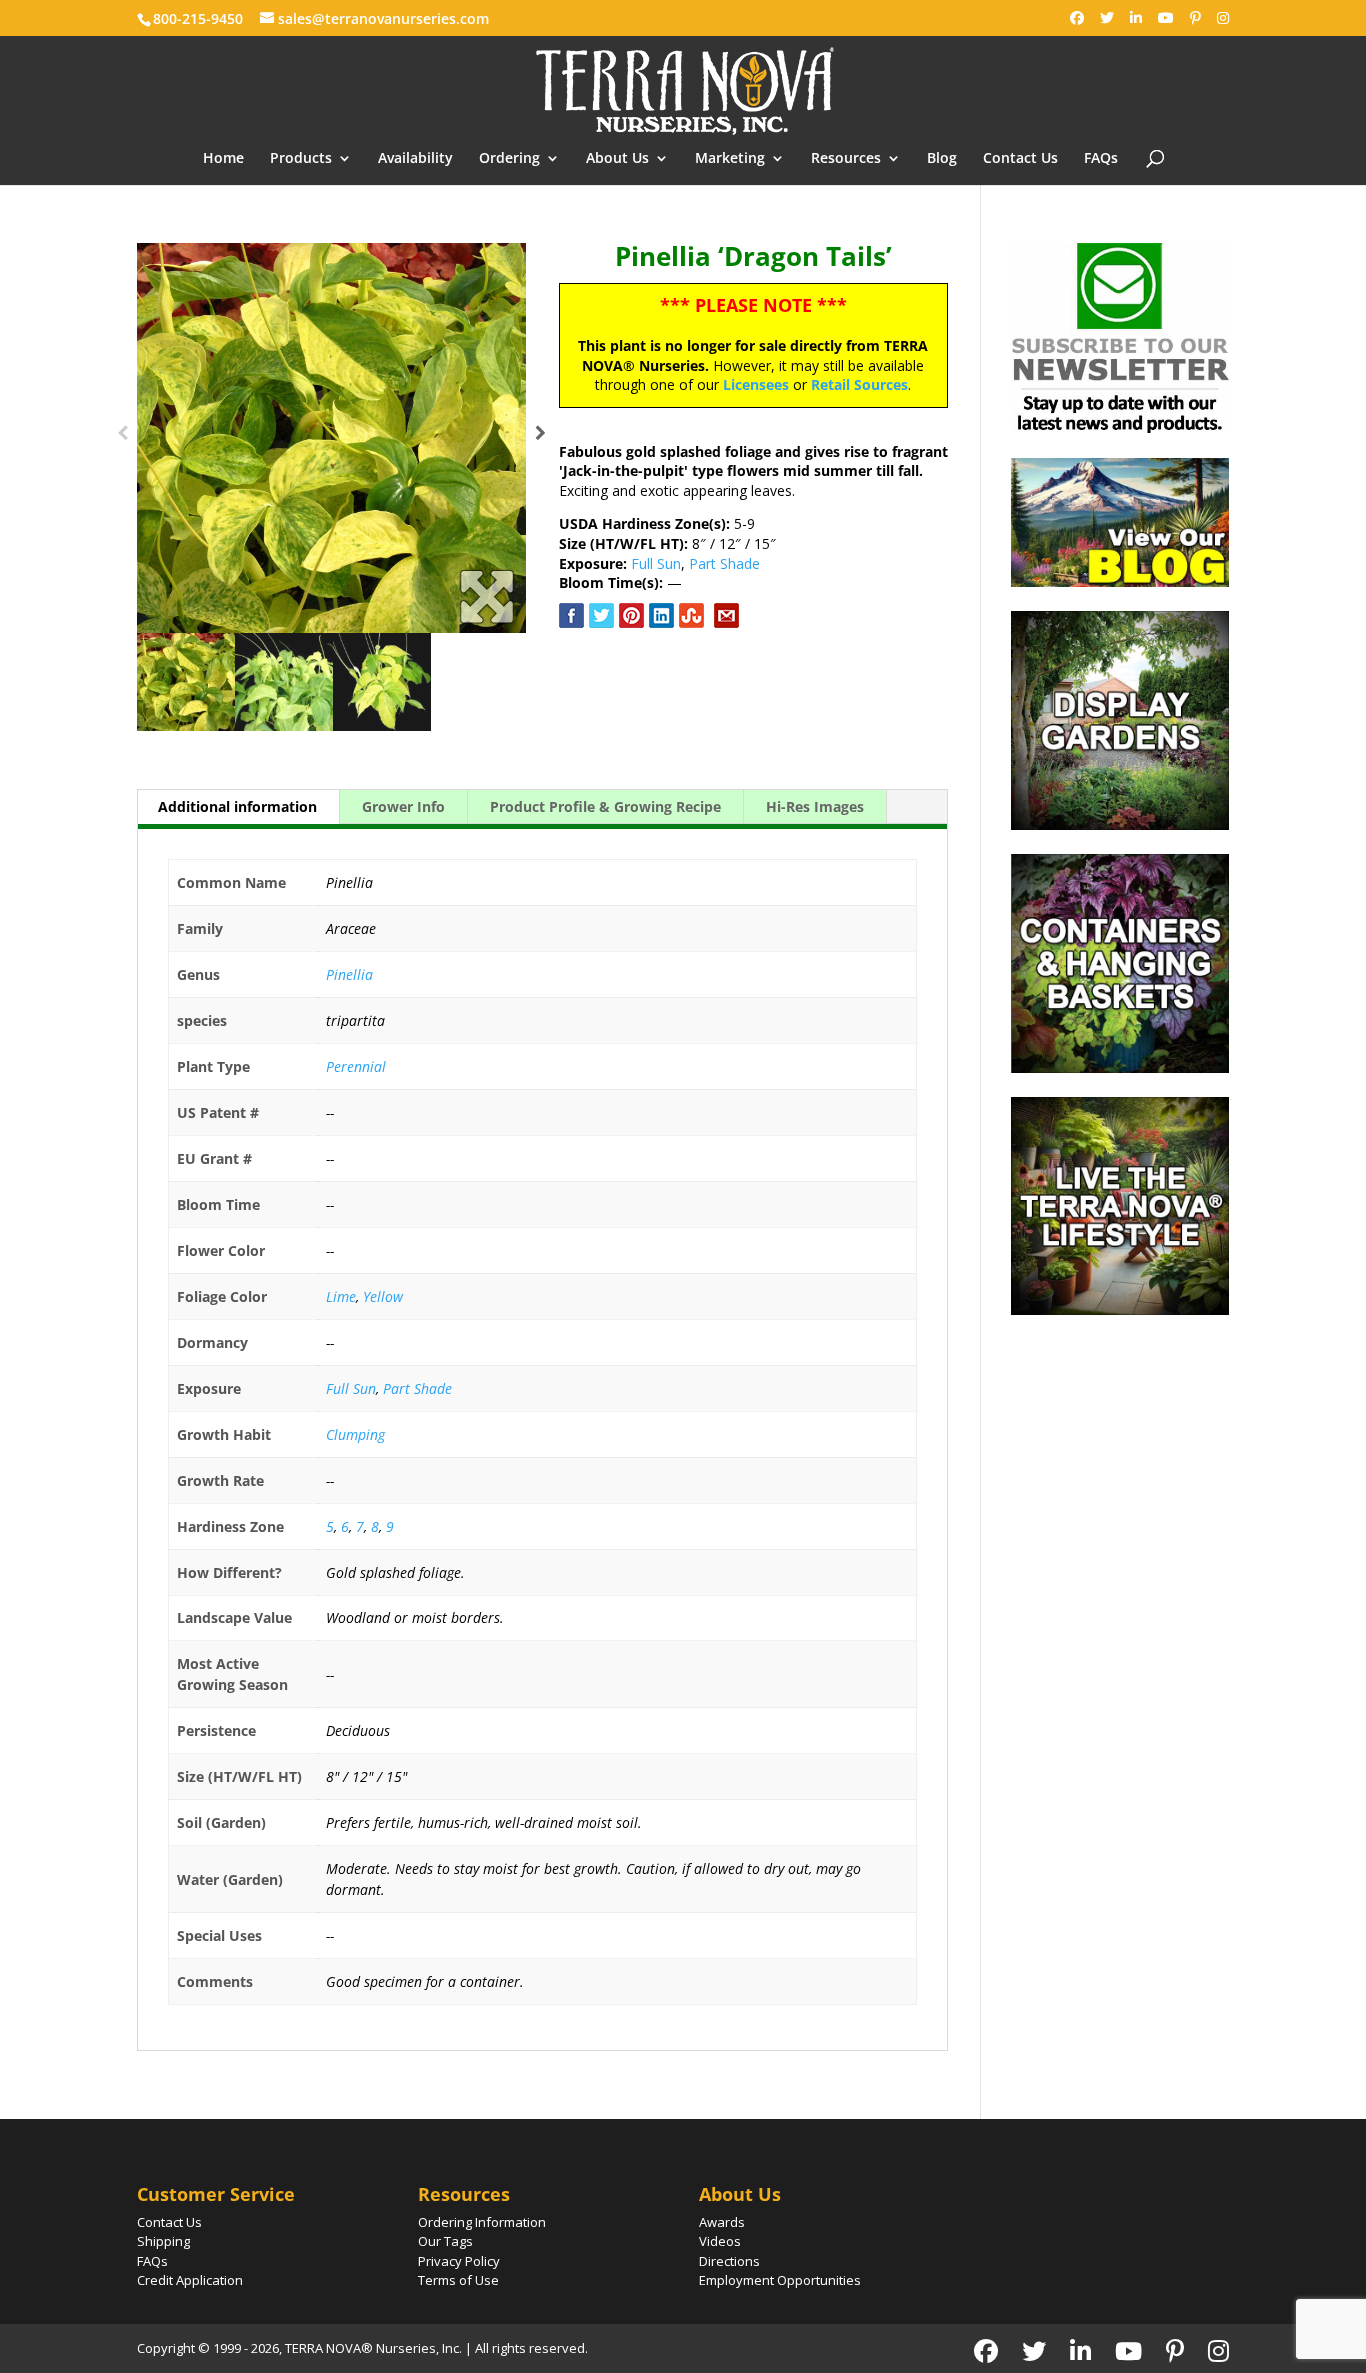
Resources (846, 159)
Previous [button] (122, 438)
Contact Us (1020, 159)
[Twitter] (1107, 18)
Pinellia (349, 974)
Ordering (509, 159)
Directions (729, 2261)
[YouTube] (1166, 18)
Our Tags (445, 2241)
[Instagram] (1223, 18)
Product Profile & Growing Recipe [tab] (605, 806)
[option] (332, 438)
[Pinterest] (1195, 18)
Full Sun (656, 563)
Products (301, 159)
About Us (617, 159)
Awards (722, 2222)
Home (223, 159)
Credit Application (190, 2280)
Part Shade (724, 563)
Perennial (356, 1066)
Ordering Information (482, 2222)
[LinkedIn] (1136, 18)
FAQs (1101, 159)
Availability (415, 159)
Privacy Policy (459, 2261)
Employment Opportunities (780, 2280)
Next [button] (540, 438)
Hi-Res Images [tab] (815, 806)
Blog (942, 159)
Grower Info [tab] (403, 806)
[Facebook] (1077, 18)
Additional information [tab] (237, 806)
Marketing (730, 159)
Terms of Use (458, 2280)
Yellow (383, 1296)
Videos (720, 2241)
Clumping (355, 1434)
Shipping (163, 2241)
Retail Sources (859, 384)
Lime (341, 1296)
